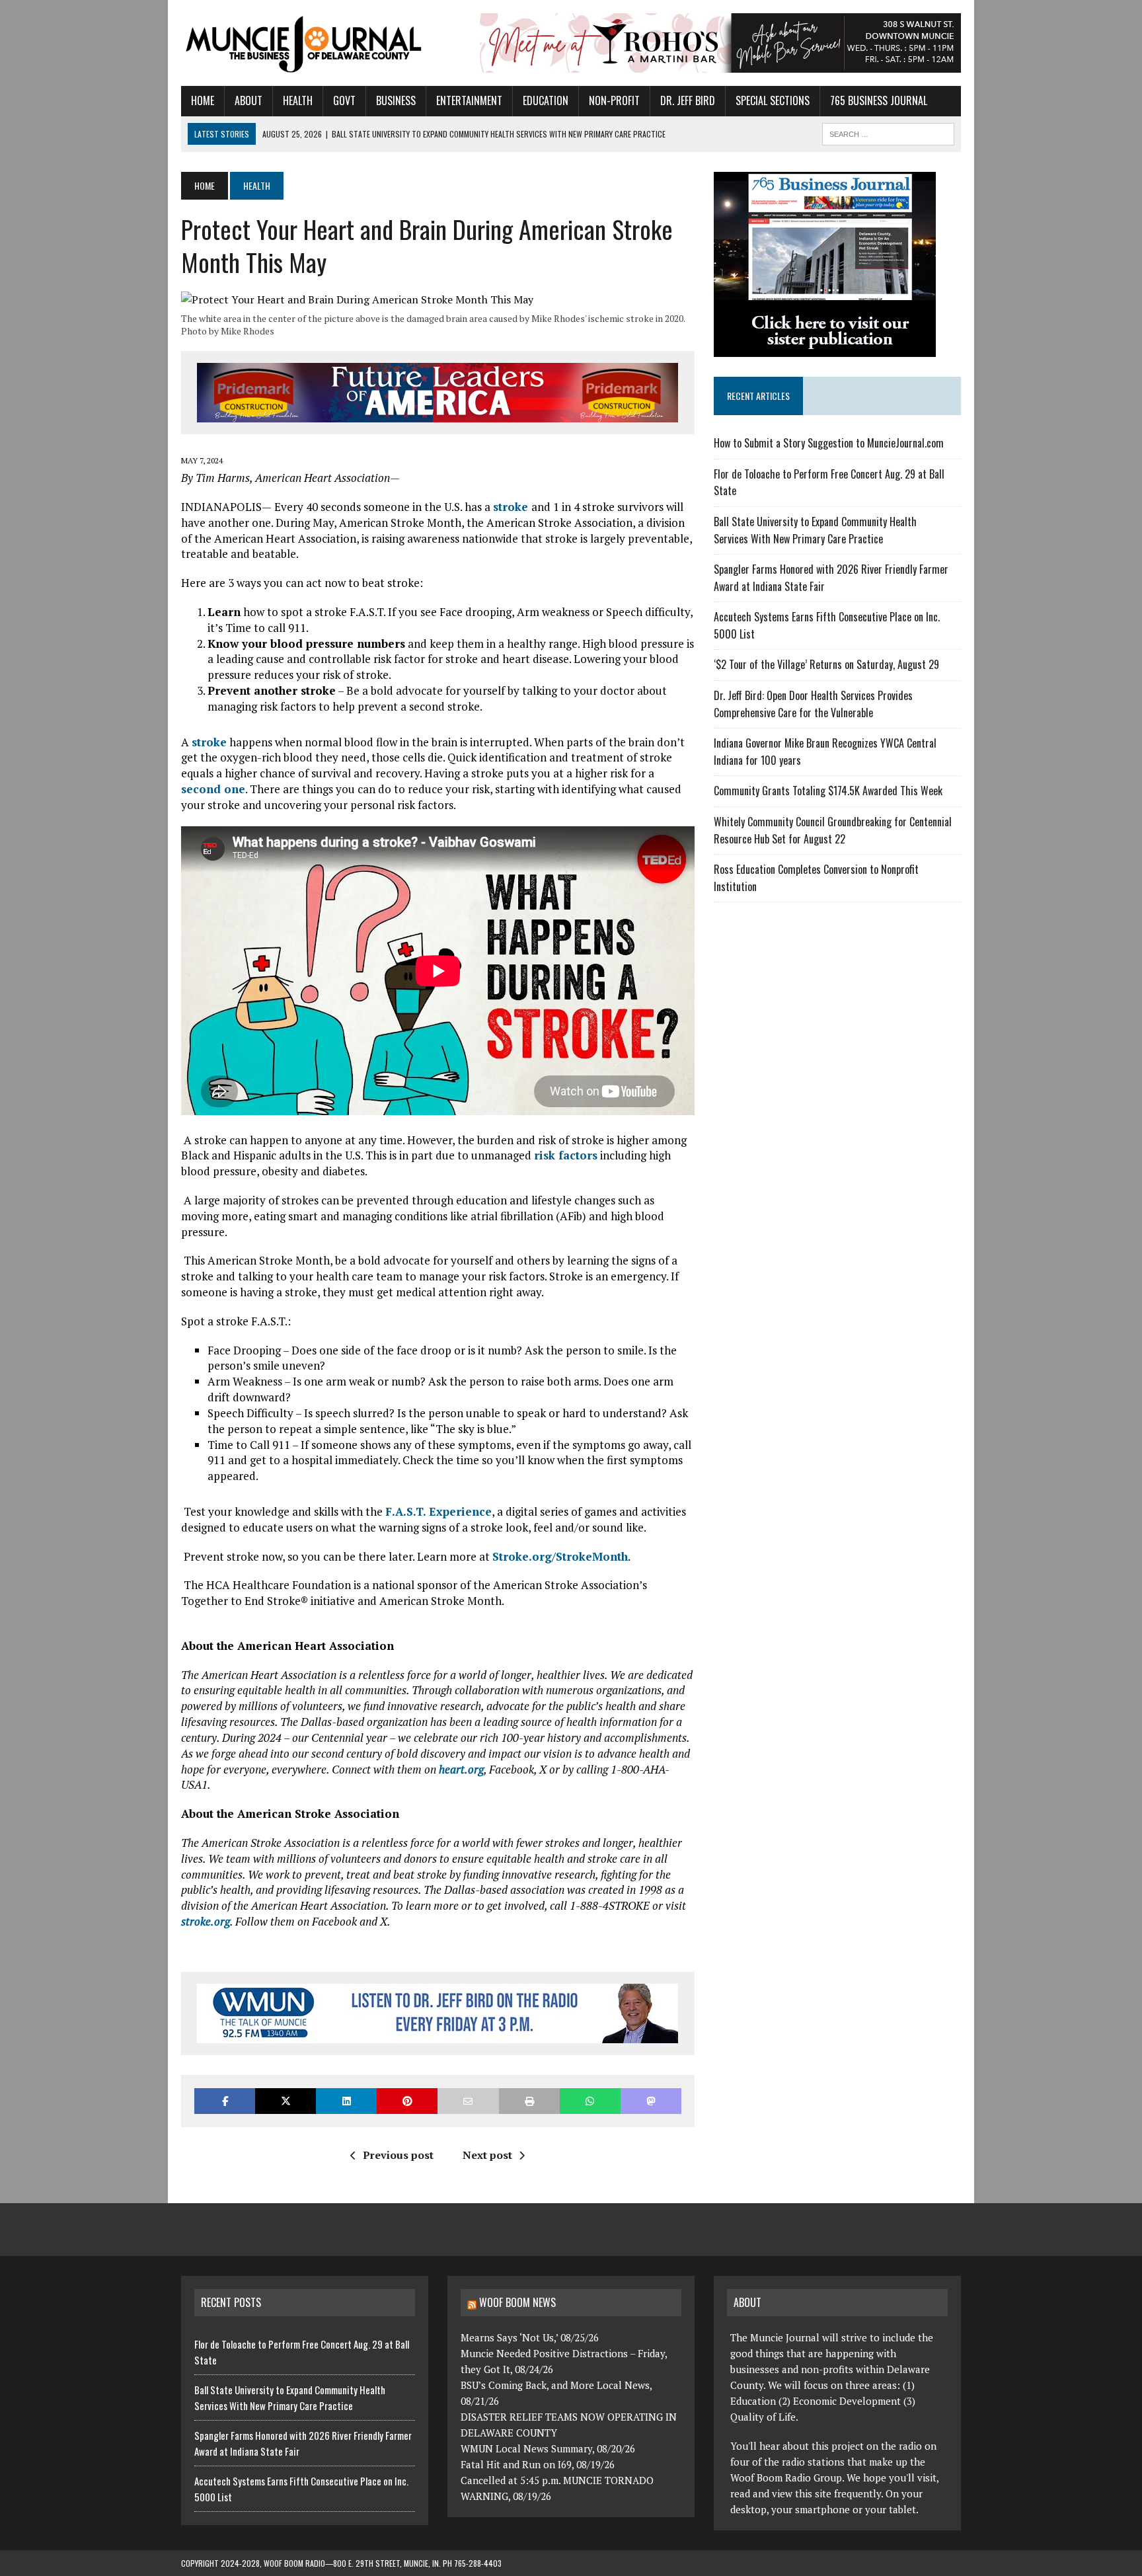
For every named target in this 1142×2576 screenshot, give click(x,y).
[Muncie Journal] (305, 43)
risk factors (566, 1155)
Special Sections (773, 100)
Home (203, 100)
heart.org (461, 1769)
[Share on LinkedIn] (346, 2101)
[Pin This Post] (407, 2101)
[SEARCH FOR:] (888, 132)
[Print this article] (529, 2101)
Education (546, 100)
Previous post (398, 2155)
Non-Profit (614, 100)
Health (298, 100)
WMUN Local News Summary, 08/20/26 (548, 2448)
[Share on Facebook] (225, 2101)
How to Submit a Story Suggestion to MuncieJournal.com (829, 443)
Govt (344, 100)
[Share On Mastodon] (651, 2101)
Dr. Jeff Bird (688, 100)
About (248, 100)
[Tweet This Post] (285, 2101)
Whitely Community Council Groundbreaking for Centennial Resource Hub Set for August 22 (833, 830)
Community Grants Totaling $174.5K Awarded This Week (828, 791)
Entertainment (469, 100)
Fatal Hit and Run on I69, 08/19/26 (538, 2464)
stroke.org (206, 1921)
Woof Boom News (517, 2302)
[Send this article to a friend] (468, 2101)
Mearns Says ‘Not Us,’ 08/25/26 (530, 2337)
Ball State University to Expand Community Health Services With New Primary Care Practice (815, 530)
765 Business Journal (879, 100)
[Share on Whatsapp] (590, 2101)
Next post (487, 2155)
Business (396, 100)
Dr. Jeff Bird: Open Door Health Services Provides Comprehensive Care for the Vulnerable (813, 704)
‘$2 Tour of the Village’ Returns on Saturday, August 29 (826, 664)
